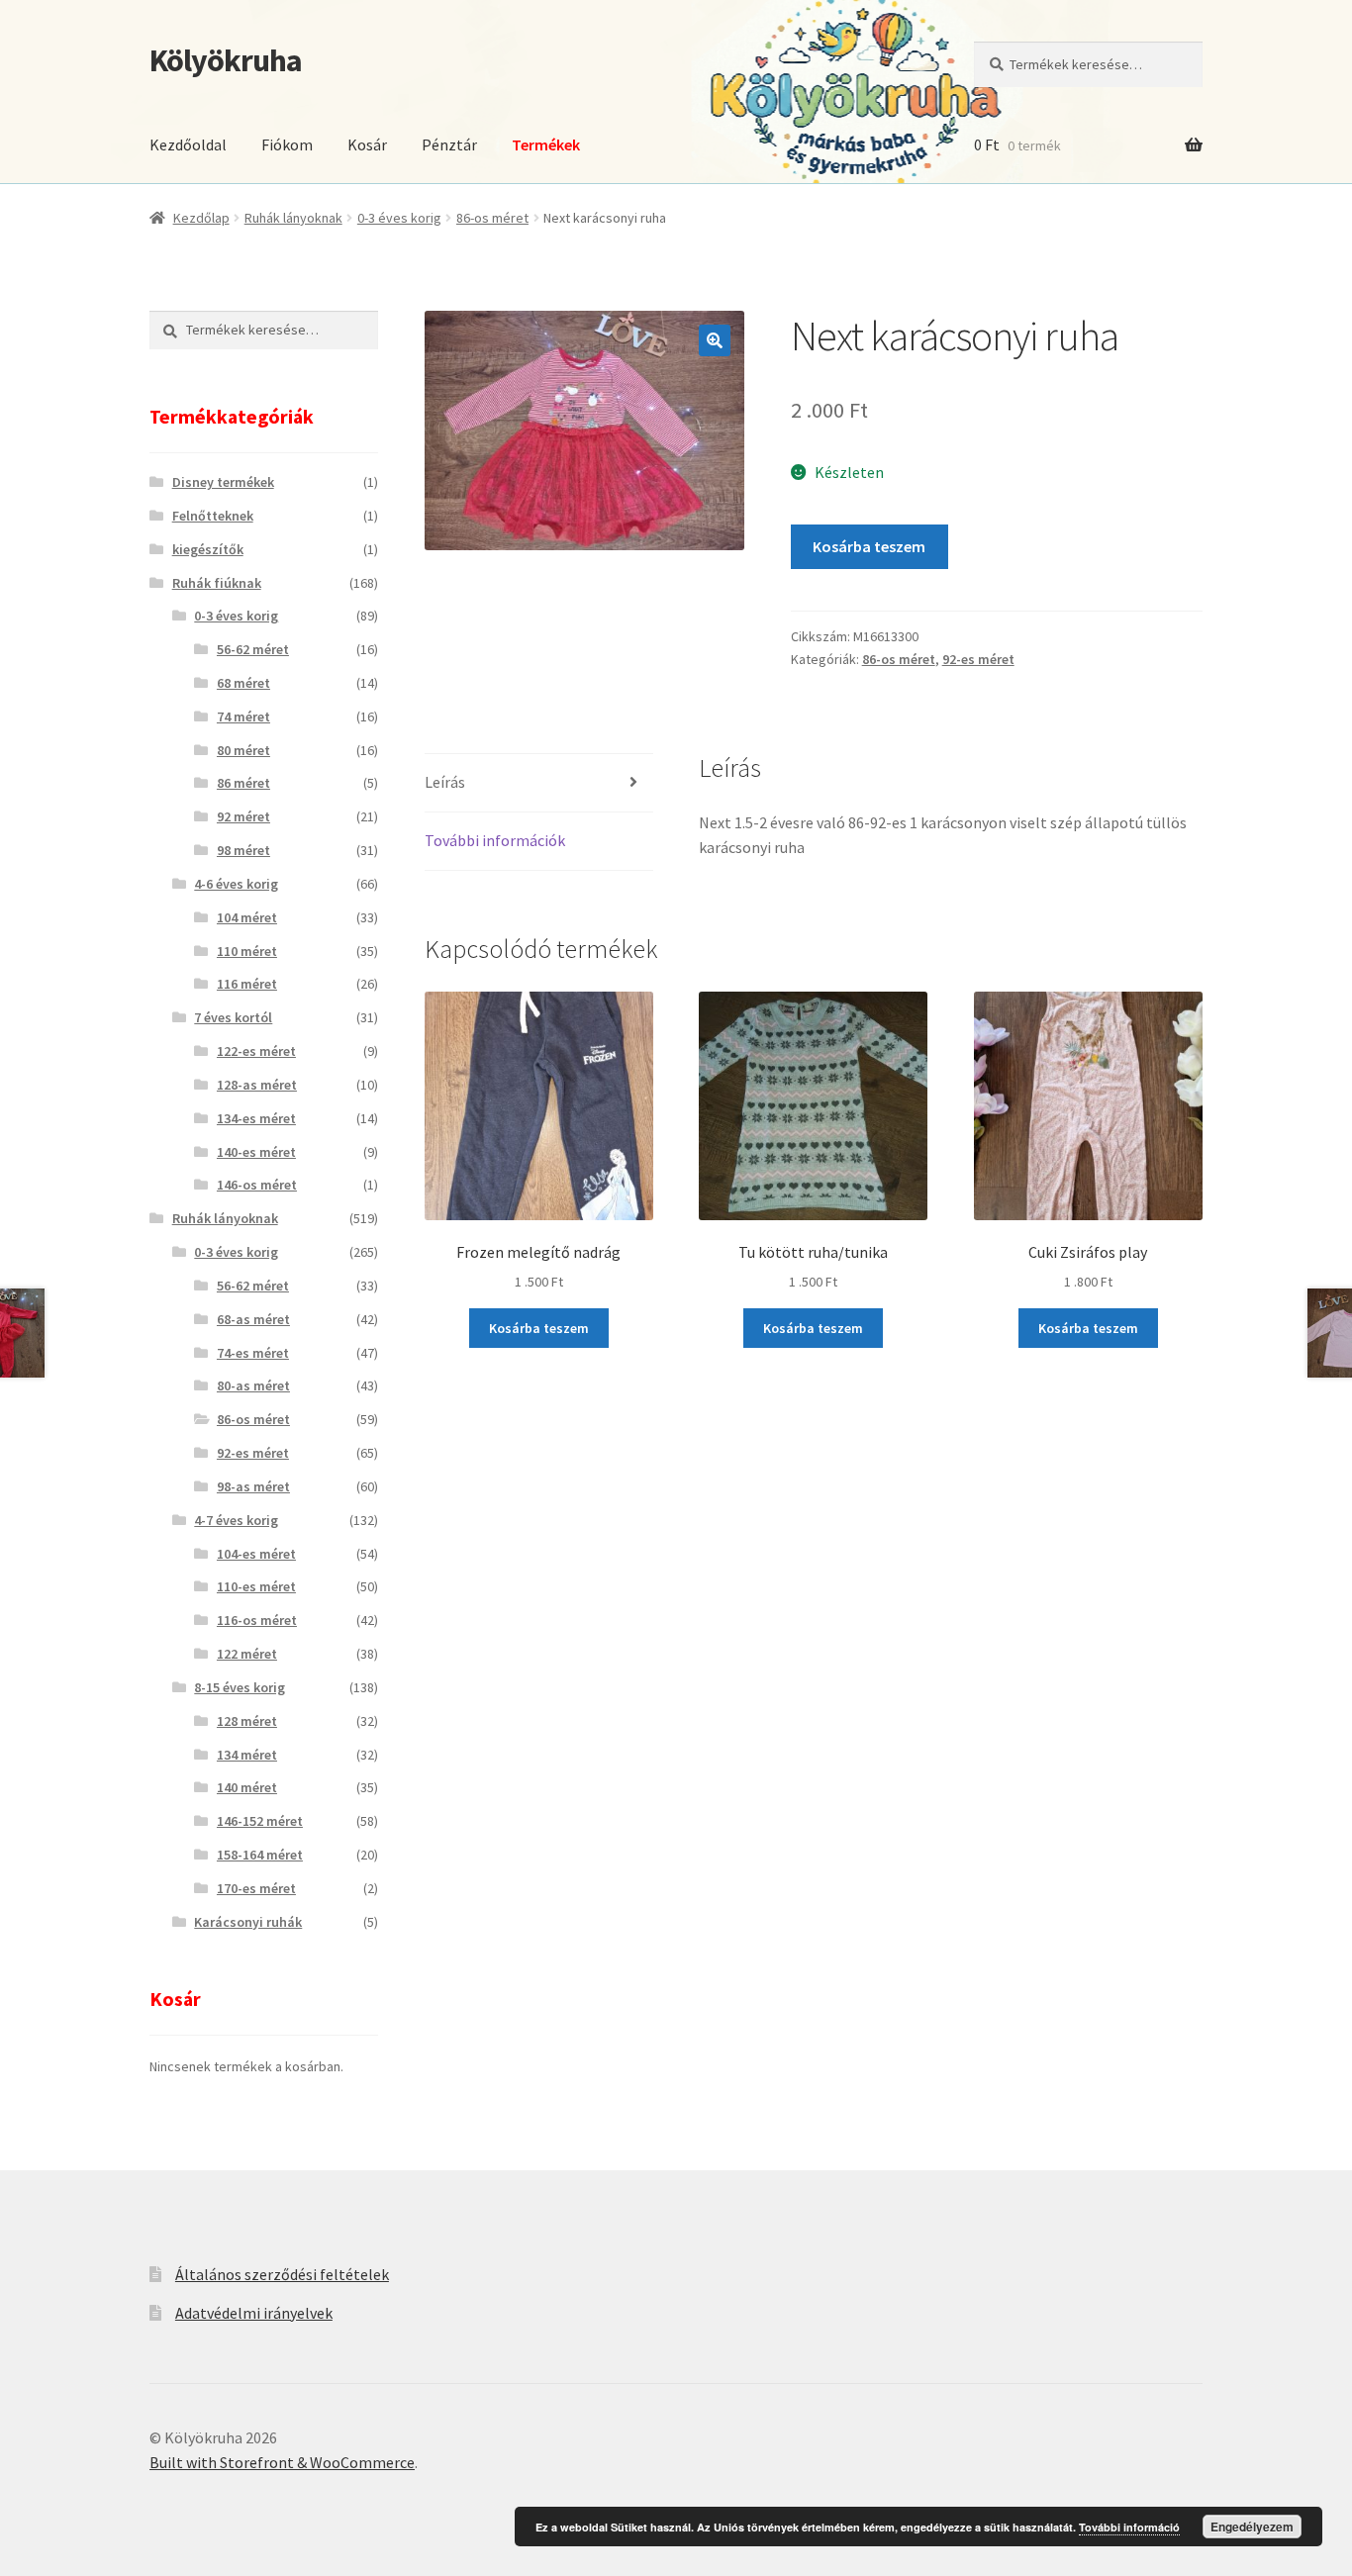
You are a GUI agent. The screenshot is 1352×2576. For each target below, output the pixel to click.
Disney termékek (223, 482)
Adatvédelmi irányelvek (254, 2313)
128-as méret (257, 1085)
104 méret (247, 917)
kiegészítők (208, 549)
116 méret (247, 984)
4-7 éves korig (236, 1520)
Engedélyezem (1252, 2527)
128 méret (247, 1721)
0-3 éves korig (399, 218)
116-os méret (257, 1620)
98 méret (243, 850)
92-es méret (978, 659)
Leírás (445, 782)
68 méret (243, 683)
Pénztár (449, 144)
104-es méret (256, 1554)
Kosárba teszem (869, 546)
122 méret (247, 1654)
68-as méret (253, 1319)
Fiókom (287, 144)
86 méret (243, 783)
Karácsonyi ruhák (248, 1922)
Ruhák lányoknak (293, 218)
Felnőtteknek (213, 516)
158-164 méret (260, 1855)
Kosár (367, 144)
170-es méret (256, 1888)
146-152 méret (260, 1821)
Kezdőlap (201, 218)
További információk (495, 840)
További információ (1129, 2527)
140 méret (247, 1787)
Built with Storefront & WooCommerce (282, 2462)
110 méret (247, 951)
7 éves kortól (233, 1017)
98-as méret (253, 1486)
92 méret (243, 816)
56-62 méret (253, 649)
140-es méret (256, 1152)
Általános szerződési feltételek (282, 2274)
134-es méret (256, 1118)
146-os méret (257, 1185)
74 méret (243, 716)
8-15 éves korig (240, 1687)
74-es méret (253, 1353)
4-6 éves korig (236, 884)
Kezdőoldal (188, 144)
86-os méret (492, 218)
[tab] (539, 783)
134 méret (247, 1755)
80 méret (243, 750)
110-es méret (256, 1586)
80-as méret (253, 1385)
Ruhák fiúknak (217, 583)
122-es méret (256, 1051)
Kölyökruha (226, 60)
